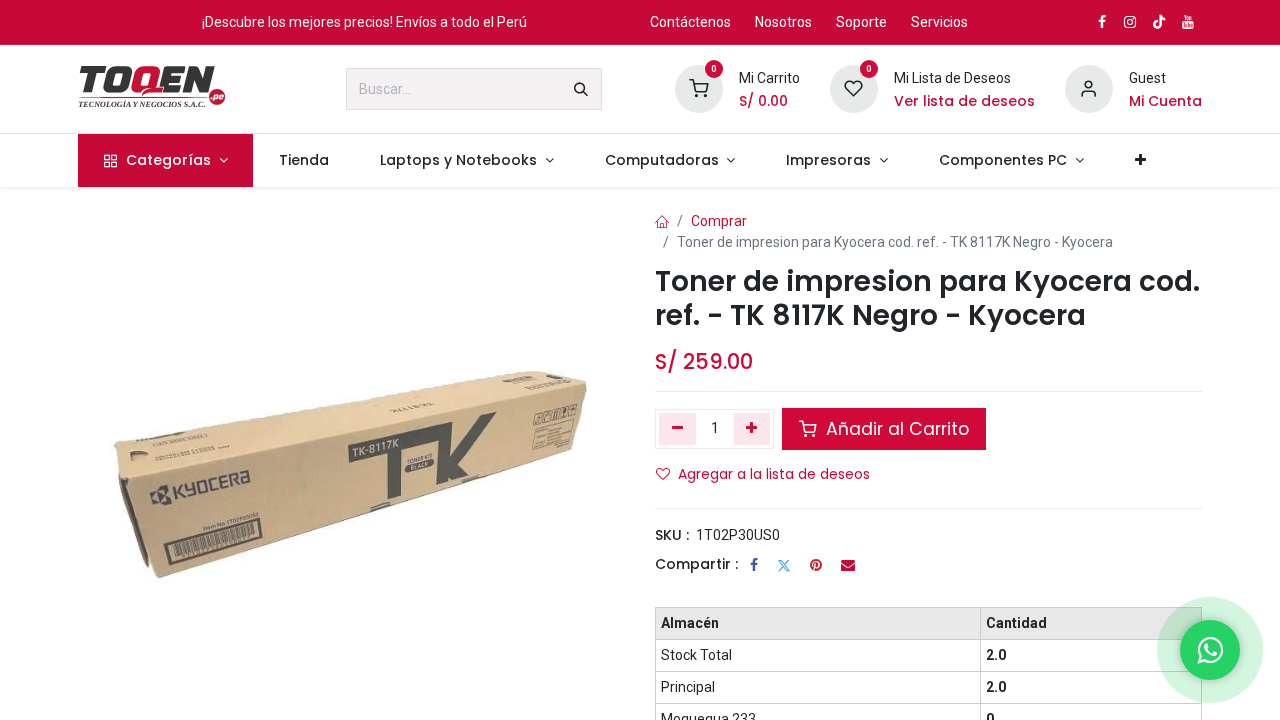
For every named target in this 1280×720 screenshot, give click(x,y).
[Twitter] (784, 565)
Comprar (719, 221)
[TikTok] (1159, 22)
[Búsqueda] (581, 89)
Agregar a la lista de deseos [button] (774, 474)
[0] (699, 88)
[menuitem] (165, 160)
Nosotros (783, 22)
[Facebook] (754, 565)
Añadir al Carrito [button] (895, 429)
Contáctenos (690, 22)
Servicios (939, 22)
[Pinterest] (816, 565)
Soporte (861, 22)
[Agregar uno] (752, 429)
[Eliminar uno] (677, 429)
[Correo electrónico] (848, 565)
